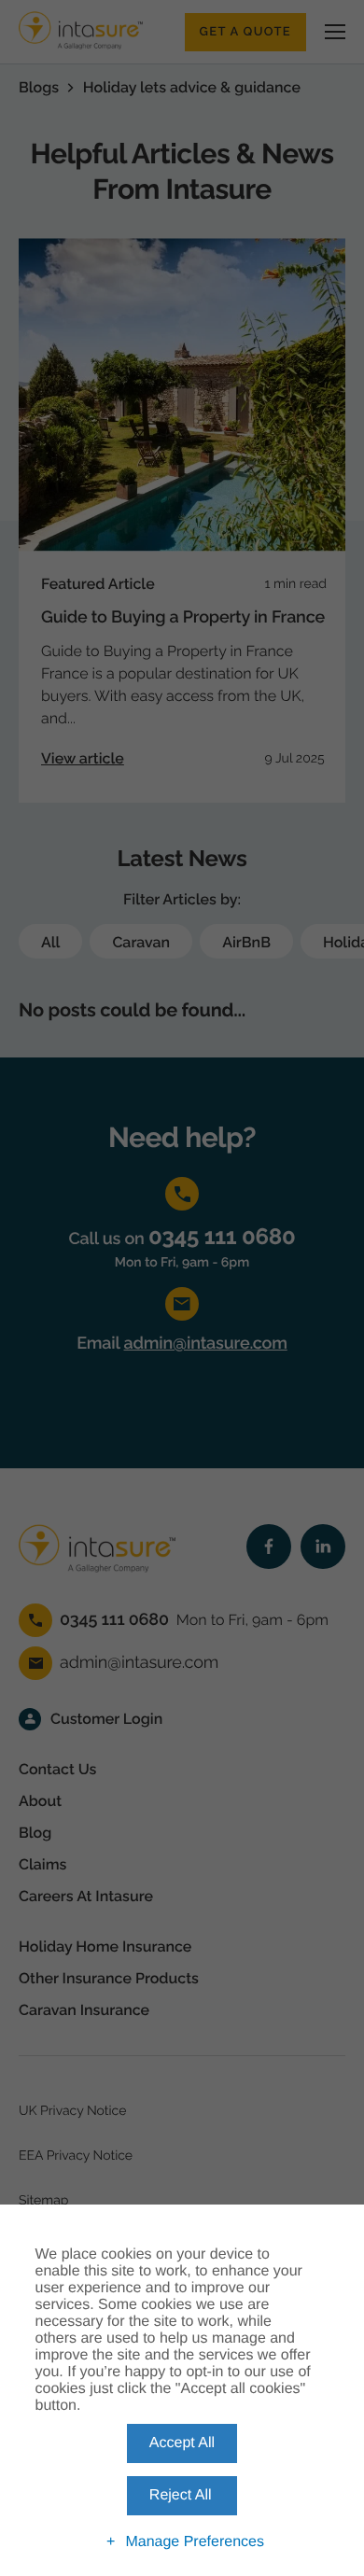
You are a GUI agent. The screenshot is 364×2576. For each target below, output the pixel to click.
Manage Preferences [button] (195, 2542)
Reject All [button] (181, 2495)
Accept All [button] (182, 2443)
